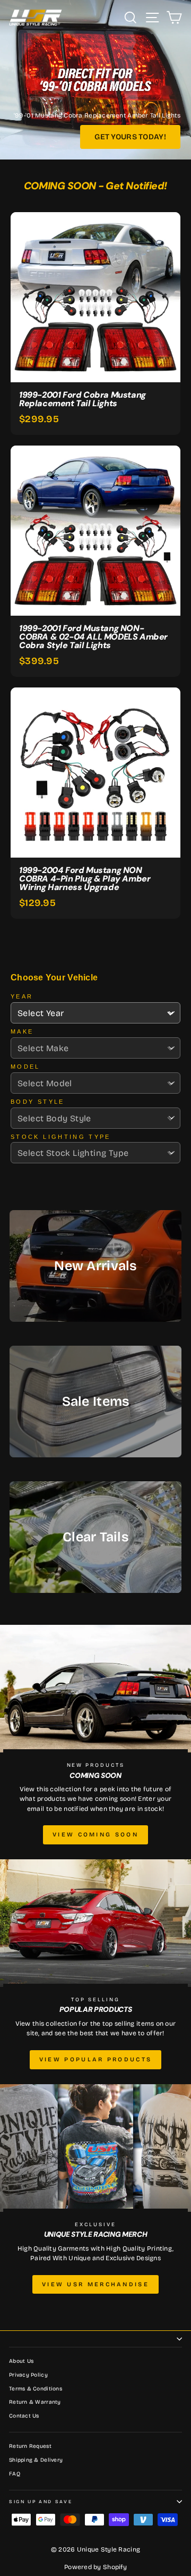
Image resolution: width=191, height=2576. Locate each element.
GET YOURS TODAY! (130, 137)
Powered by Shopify (95, 2567)
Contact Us (24, 2416)
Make (22, 1031)
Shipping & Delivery (36, 2460)
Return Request (30, 2446)
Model (25, 1067)
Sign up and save (41, 2502)
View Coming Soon (95, 1835)
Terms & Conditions (36, 2389)
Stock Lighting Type (61, 1137)
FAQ (15, 2474)
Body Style (38, 1102)
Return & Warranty (35, 2402)
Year (22, 996)
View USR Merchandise (95, 2284)
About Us (21, 2361)
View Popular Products (95, 2059)
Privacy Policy (28, 2375)
